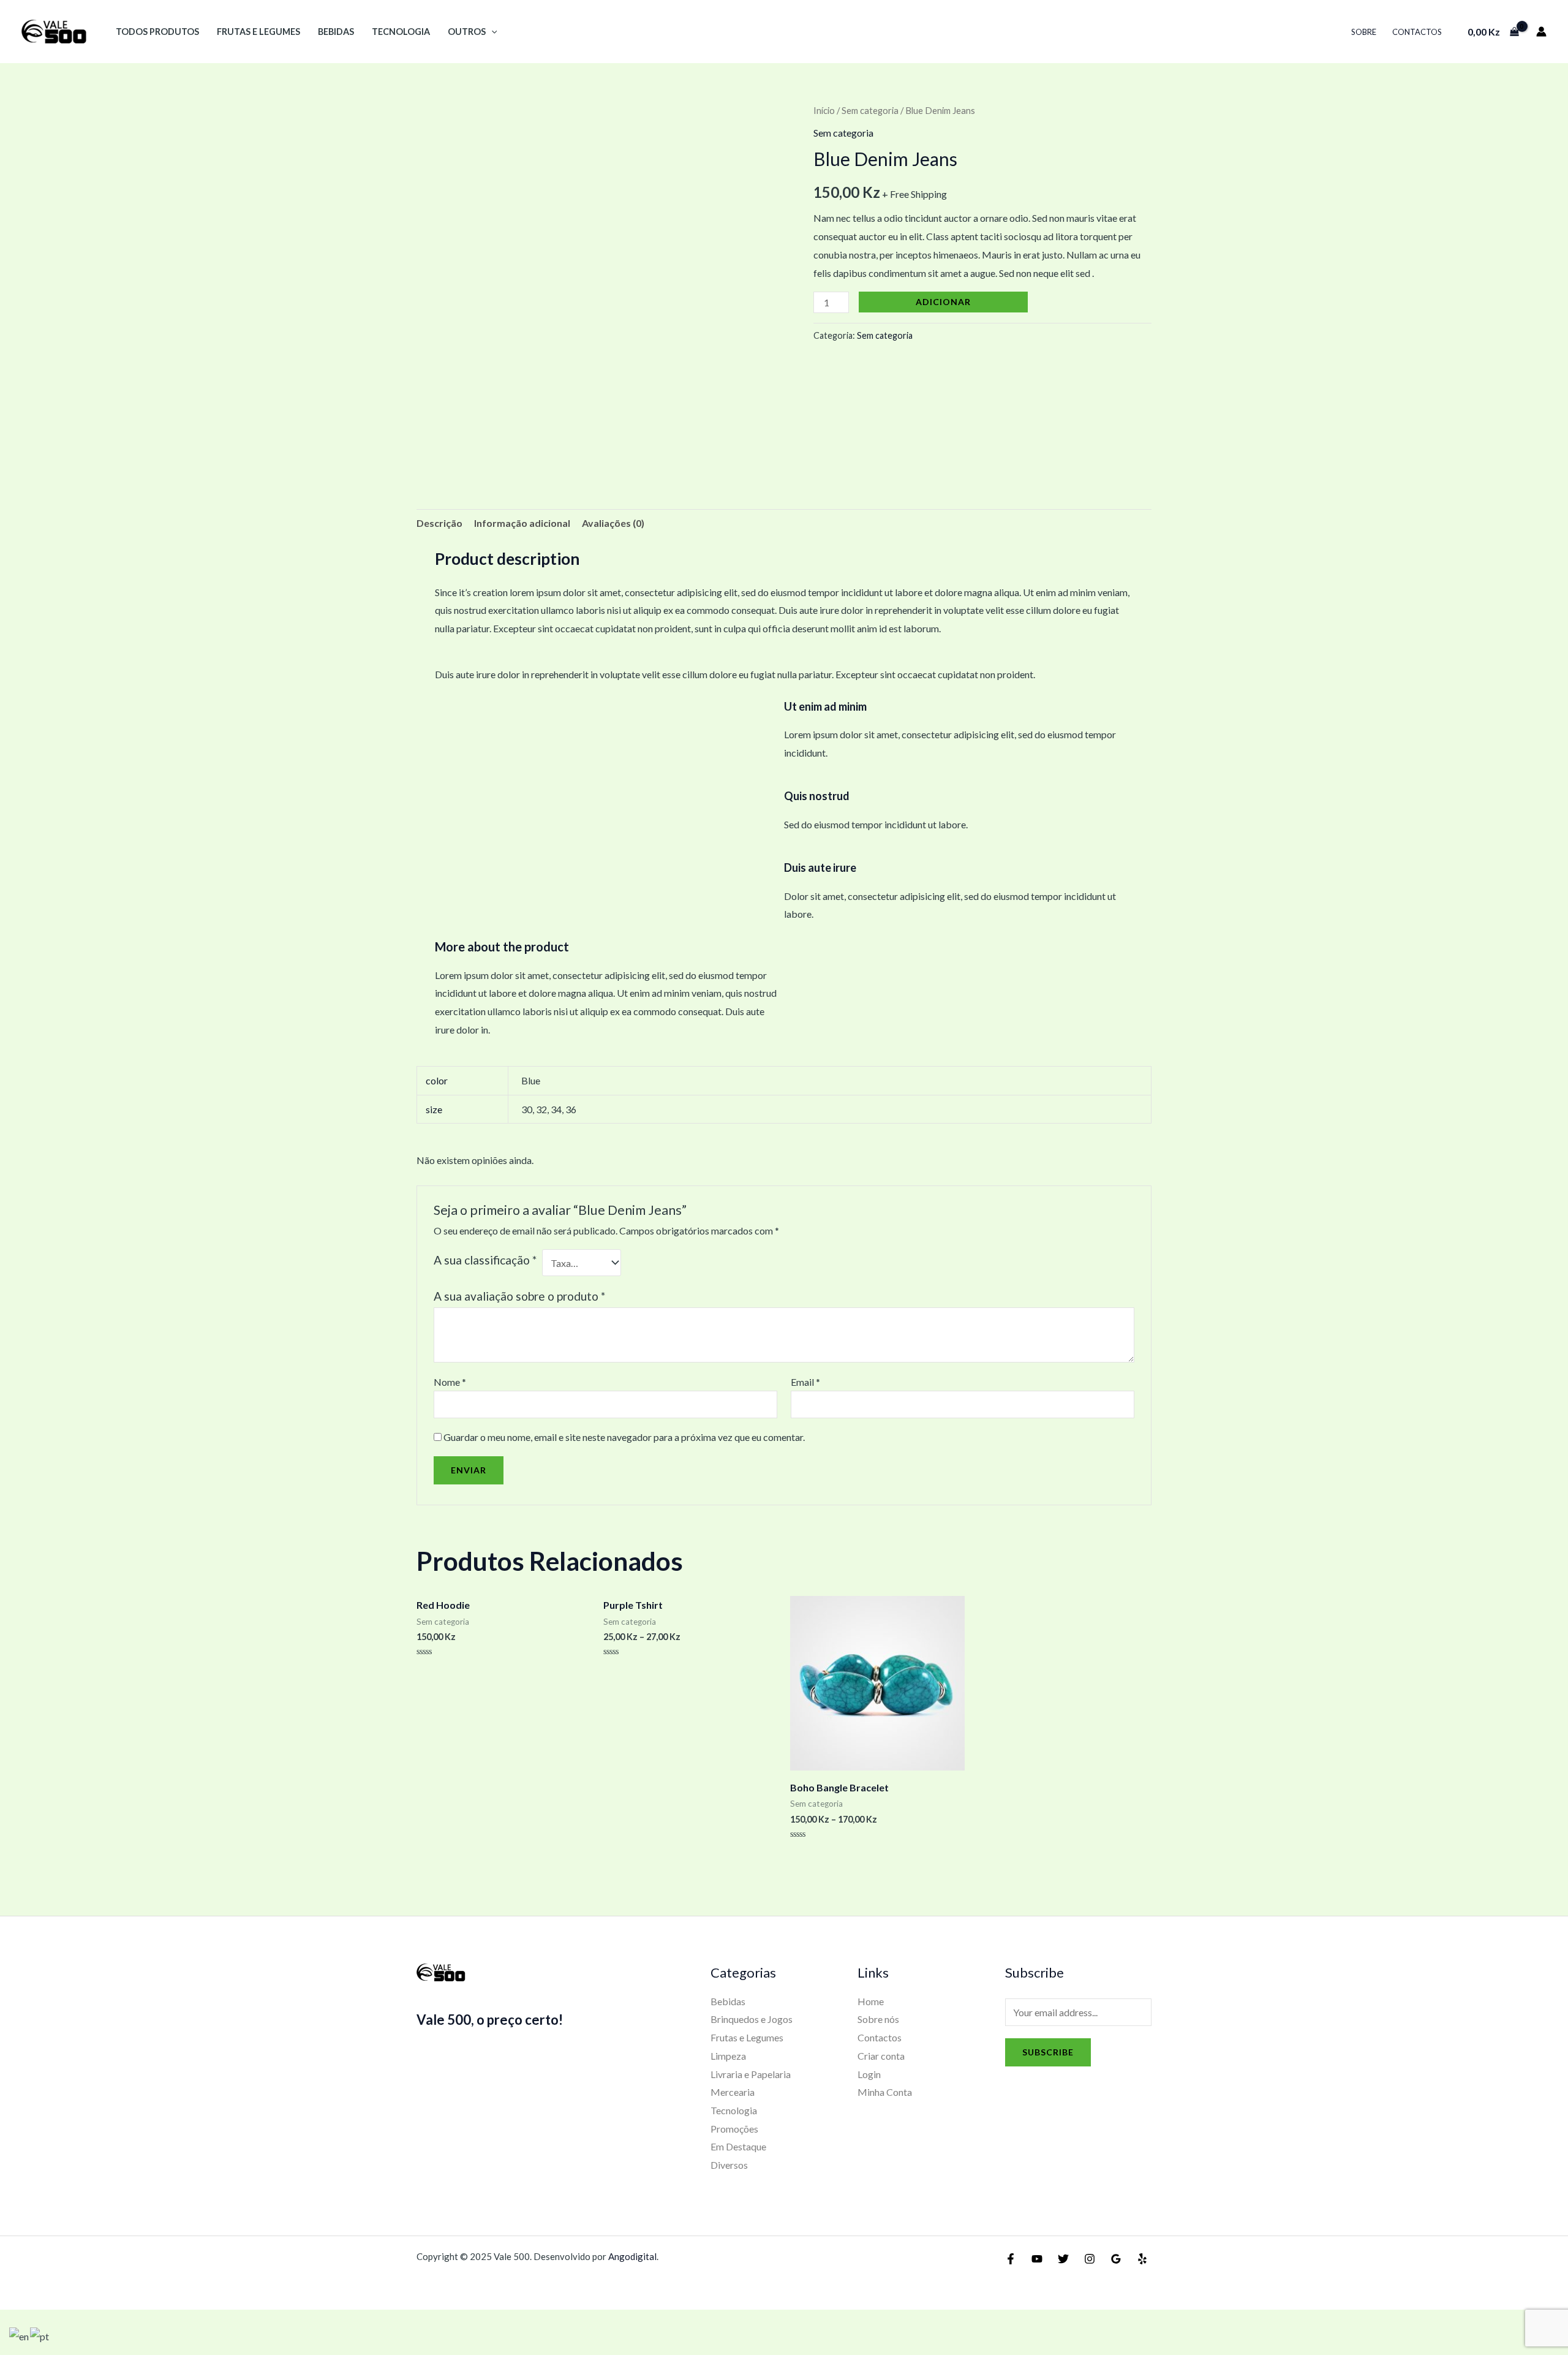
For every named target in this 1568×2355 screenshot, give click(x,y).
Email (805, 1382)
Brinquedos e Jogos (752, 2019)
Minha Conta (885, 2092)
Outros (467, 32)
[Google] (1116, 2259)
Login (869, 2074)
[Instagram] (1090, 2259)
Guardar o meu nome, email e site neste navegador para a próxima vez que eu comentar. (624, 1437)
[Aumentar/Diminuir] (17, 2323)
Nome (450, 1382)
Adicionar (943, 302)
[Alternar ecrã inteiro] (53, 2323)
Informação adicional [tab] (522, 523)
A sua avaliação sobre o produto (519, 1296)
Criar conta (881, 2056)
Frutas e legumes (258, 32)
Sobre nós (878, 2019)
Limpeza (728, 2056)
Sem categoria (870, 110)
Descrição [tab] (439, 523)
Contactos (1417, 32)
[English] (20, 2335)
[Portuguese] (40, 2335)
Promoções (734, 2129)
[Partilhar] (89, 2323)
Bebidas (336, 32)
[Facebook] (1011, 2259)
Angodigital (632, 2256)
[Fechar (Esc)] (126, 2323)
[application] (492, 32)
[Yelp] (1142, 2259)
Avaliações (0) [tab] (613, 523)
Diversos (729, 2165)
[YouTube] (1037, 2259)
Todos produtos (157, 32)
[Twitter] (1063, 2259)
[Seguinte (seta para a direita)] (53, 2345)
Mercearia (733, 2092)
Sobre (1364, 32)
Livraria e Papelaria (751, 2074)
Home (871, 2001)
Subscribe (1048, 2052)
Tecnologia (401, 32)
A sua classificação (485, 1260)
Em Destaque (738, 2146)
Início (824, 110)
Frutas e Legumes (747, 2037)
